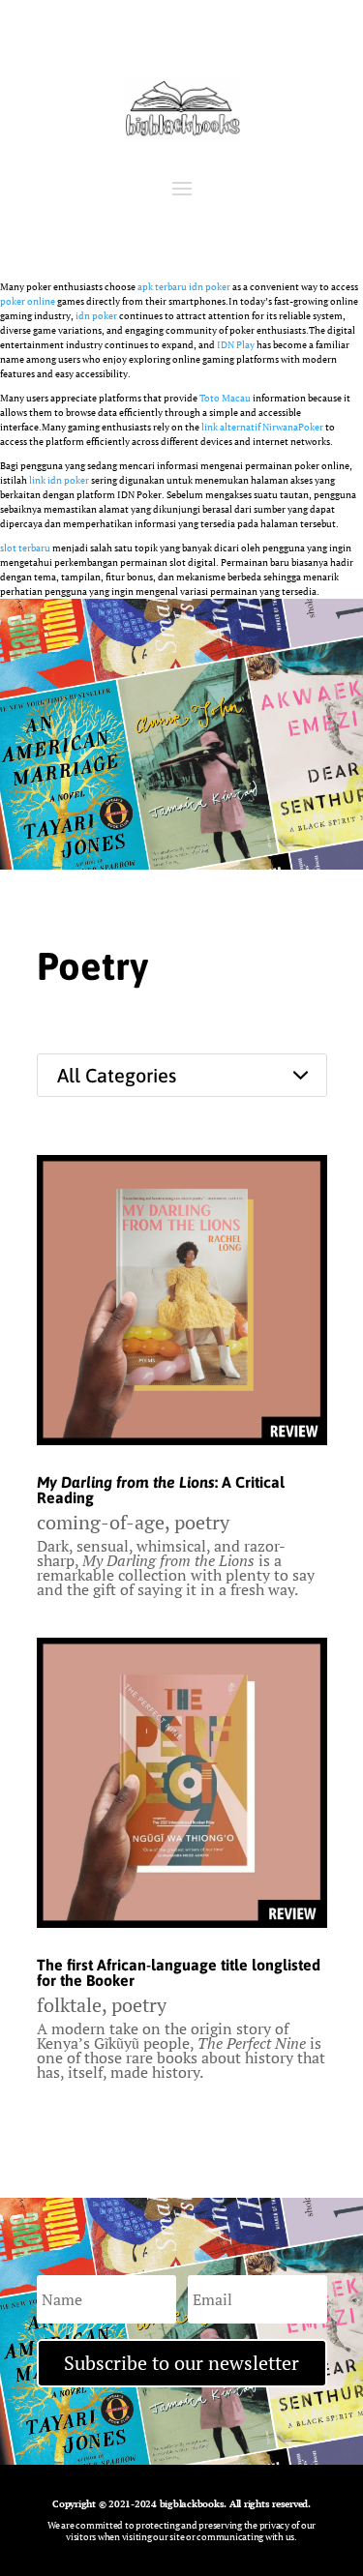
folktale (69, 2005)
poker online (28, 301)
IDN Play (236, 345)
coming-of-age (101, 1522)
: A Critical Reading (161, 1490)
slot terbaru (25, 548)
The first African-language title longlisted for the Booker (179, 1972)
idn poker (96, 316)
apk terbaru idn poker (184, 287)
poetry (202, 1522)
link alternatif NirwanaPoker (262, 427)
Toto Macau (225, 398)
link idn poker (59, 480)
